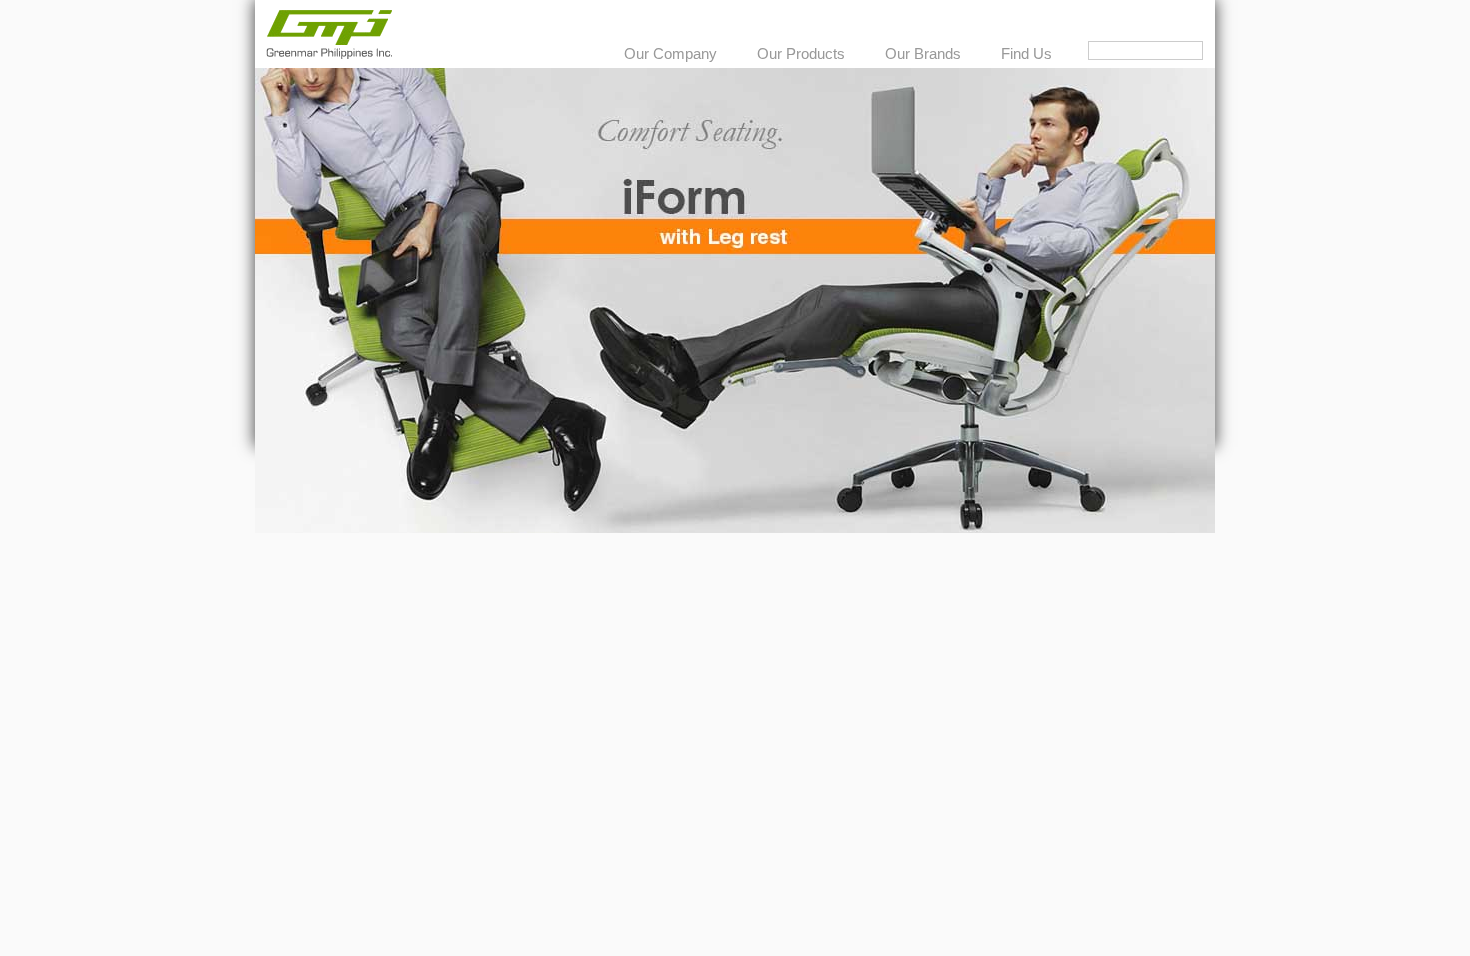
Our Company (670, 53)
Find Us (1026, 53)
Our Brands (923, 53)
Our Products (801, 53)
